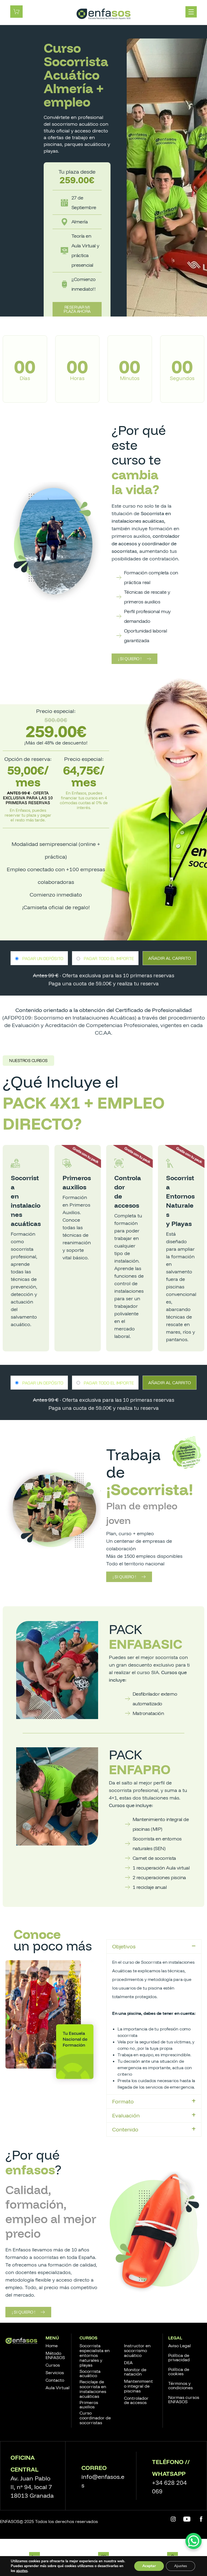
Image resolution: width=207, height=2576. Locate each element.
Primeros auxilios (89, 2405)
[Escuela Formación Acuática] (103, 14)
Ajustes (181, 2566)
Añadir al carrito (170, 958)
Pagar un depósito (43, 958)
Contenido (125, 2129)
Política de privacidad (179, 2357)
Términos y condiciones (180, 2385)
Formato (123, 2101)
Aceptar (149, 2566)
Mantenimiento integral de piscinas (138, 2386)
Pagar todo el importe (109, 958)
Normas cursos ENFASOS (184, 2399)
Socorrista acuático (90, 2373)
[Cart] (16, 11)
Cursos (53, 2365)
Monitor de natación (135, 2372)
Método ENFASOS (55, 2355)
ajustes (22, 2571)
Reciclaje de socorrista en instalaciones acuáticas (93, 2389)
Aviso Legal (180, 2346)
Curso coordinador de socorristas (95, 2418)
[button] (28, 1061)
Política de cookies (179, 2371)
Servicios (55, 2373)
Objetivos (124, 1946)
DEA (128, 2363)
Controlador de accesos (136, 2400)
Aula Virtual (58, 2388)
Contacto (55, 2380)
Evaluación (126, 2115)
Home (52, 2346)
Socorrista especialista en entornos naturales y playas (95, 2355)
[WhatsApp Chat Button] (194, 2541)
